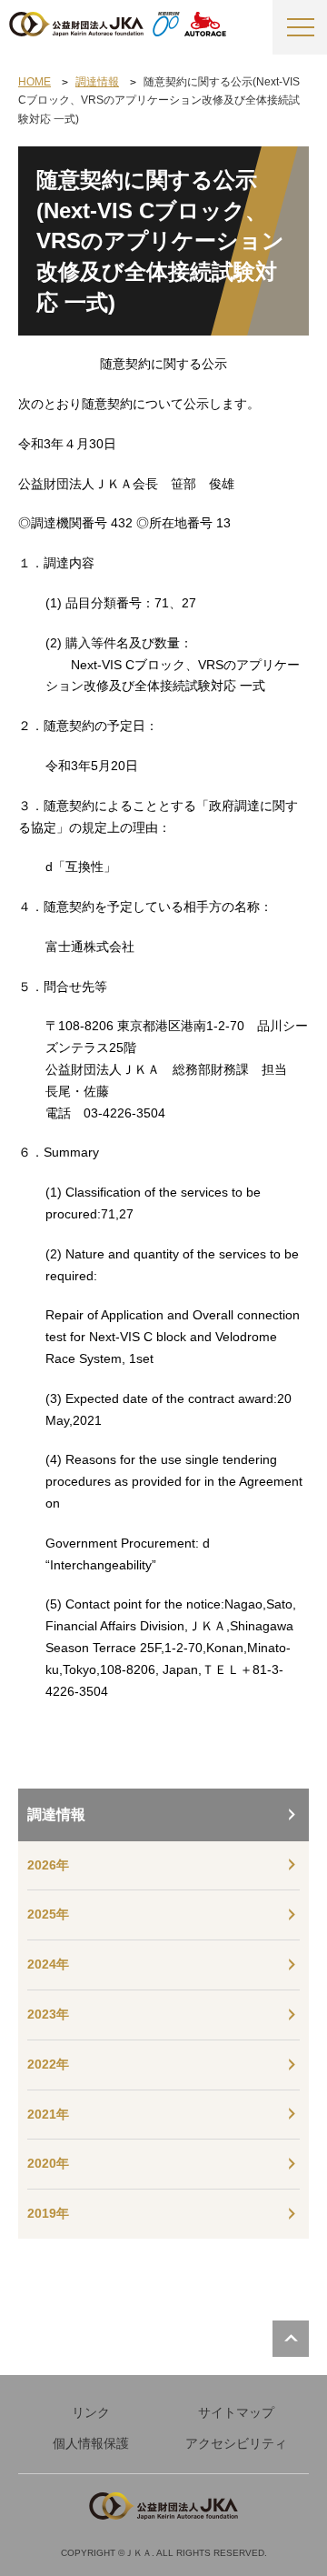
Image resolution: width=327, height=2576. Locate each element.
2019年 (48, 2213)
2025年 (48, 1914)
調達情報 (56, 1814)
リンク (91, 2412)
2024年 (48, 1964)
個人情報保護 (91, 2443)
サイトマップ (236, 2412)
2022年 (48, 2064)
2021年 (48, 2114)
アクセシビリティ (236, 2443)
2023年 (48, 2014)
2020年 (48, 2163)
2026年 (48, 1865)
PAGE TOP (291, 2339)
